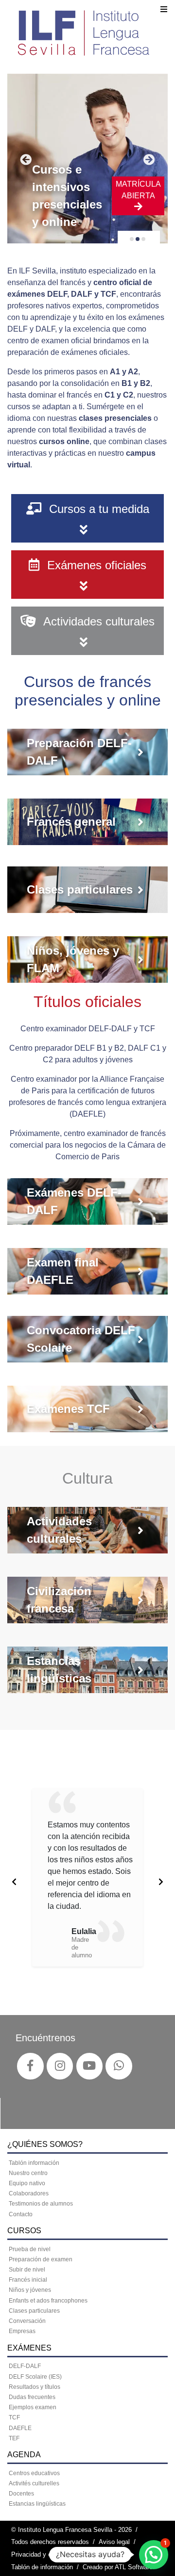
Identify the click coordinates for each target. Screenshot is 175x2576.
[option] (87, 1877)
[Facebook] (30, 2066)
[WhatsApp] (119, 2066)
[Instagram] (60, 2066)
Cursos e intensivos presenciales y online (67, 196)
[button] (154, 2555)
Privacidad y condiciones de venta (60, 2554)
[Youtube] (89, 2066)
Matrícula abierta (138, 190)
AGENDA (24, 2455)
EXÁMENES (29, 2348)
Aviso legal (114, 2542)
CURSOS (24, 2231)
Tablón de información (42, 2567)
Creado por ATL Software (118, 2567)
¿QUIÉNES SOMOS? (45, 2144)
